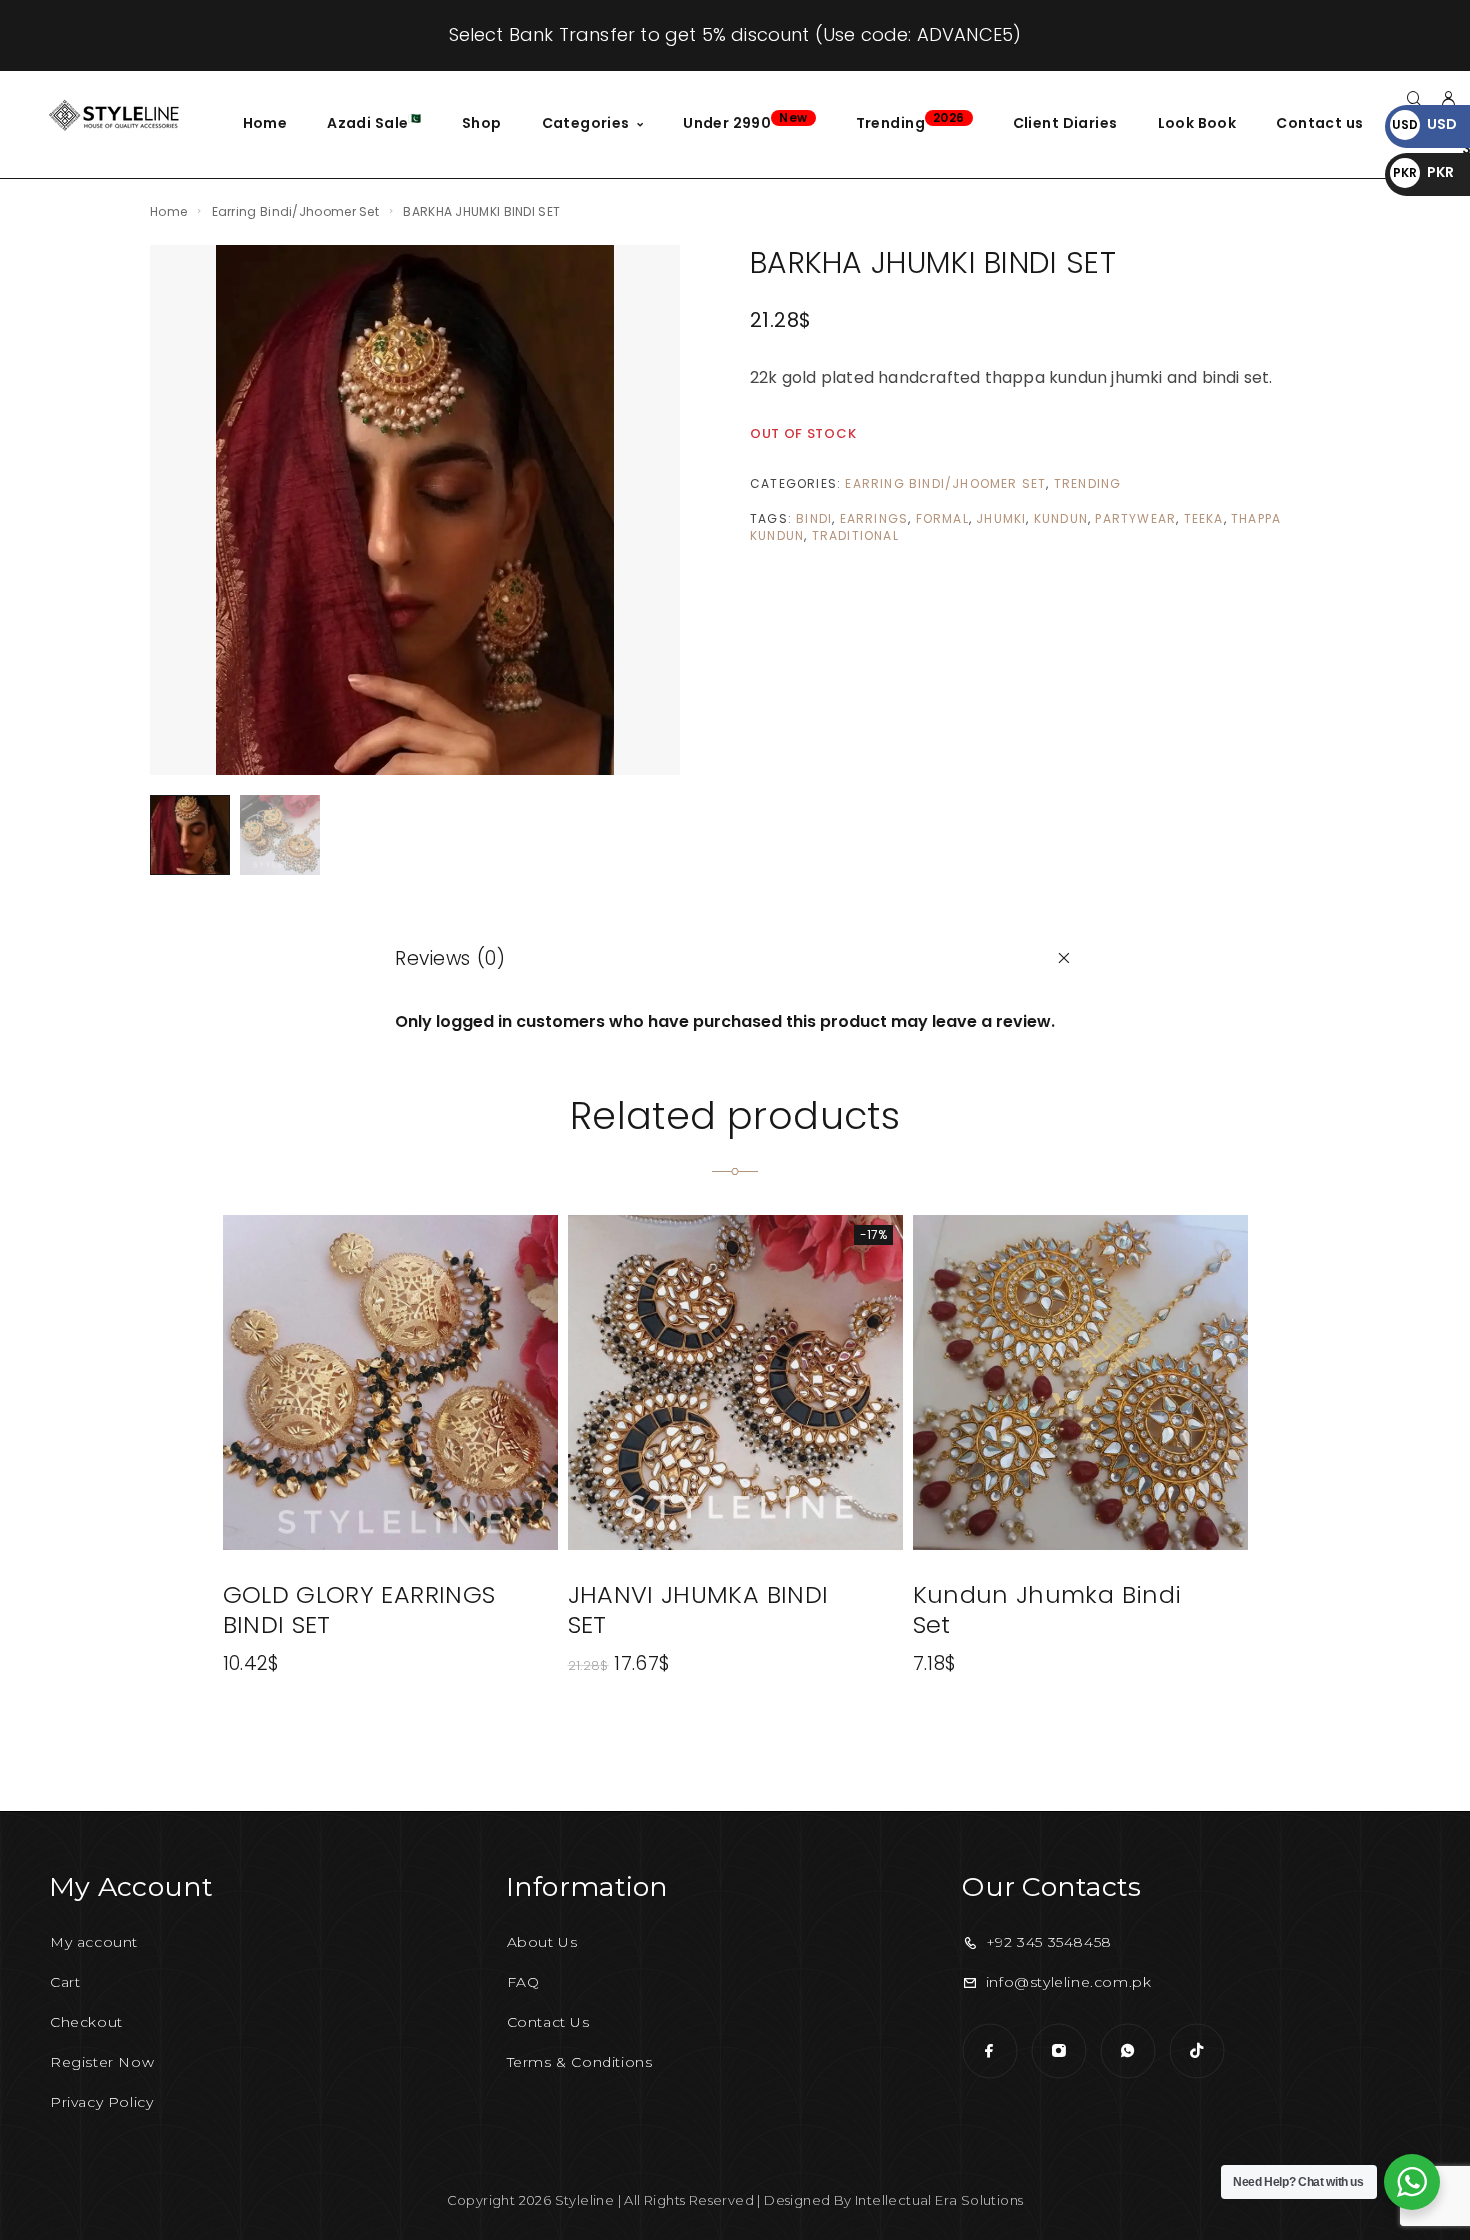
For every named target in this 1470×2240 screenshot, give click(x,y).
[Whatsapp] (1127, 2050)
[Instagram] (1058, 2050)
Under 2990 (745, 121)
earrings (874, 518)
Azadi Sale (374, 122)
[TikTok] (1196, 2050)
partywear (1135, 518)
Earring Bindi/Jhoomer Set (296, 211)
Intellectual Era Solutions (939, 2200)
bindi (814, 518)
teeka (1204, 518)
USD (1424, 124)
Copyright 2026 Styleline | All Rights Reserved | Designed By (651, 2200)
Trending (910, 121)
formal (942, 518)
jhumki (1001, 518)
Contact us (1319, 123)
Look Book (1197, 123)
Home (265, 123)
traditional (855, 535)
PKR (1423, 172)
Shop (482, 123)
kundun (1061, 518)
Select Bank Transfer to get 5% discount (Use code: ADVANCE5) (735, 34)
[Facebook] (989, 2050)
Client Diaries (1065, 123)
